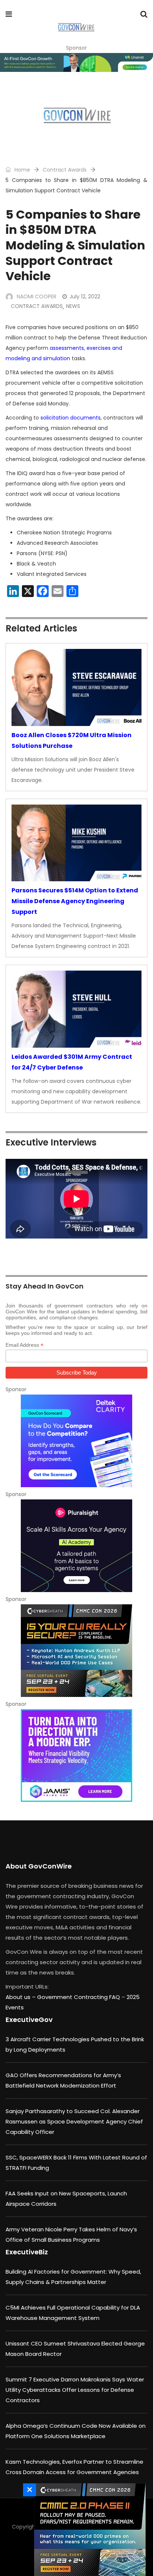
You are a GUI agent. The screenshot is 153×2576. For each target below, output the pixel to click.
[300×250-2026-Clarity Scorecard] (76, 1441)
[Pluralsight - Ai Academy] (76, 1546)
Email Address (25, 1345)
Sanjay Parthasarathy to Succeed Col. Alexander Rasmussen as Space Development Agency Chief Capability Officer (74, 2121)
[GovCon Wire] (76, 28)
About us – (21, 1997)
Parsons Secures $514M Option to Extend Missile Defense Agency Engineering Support (75, 901)
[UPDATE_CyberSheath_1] (76, 1651)
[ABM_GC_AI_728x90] (76, 62)
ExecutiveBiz (27, 2252)
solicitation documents (71, 418)
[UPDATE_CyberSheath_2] (88, 2530)
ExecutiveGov (29, 2020)
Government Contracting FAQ (79, 1997)
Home (22, 170)
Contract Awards (65, 170)
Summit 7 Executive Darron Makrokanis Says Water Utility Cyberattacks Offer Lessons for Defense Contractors (75, 2390)
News (73, 306)
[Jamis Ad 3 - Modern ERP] (76, 1756)
